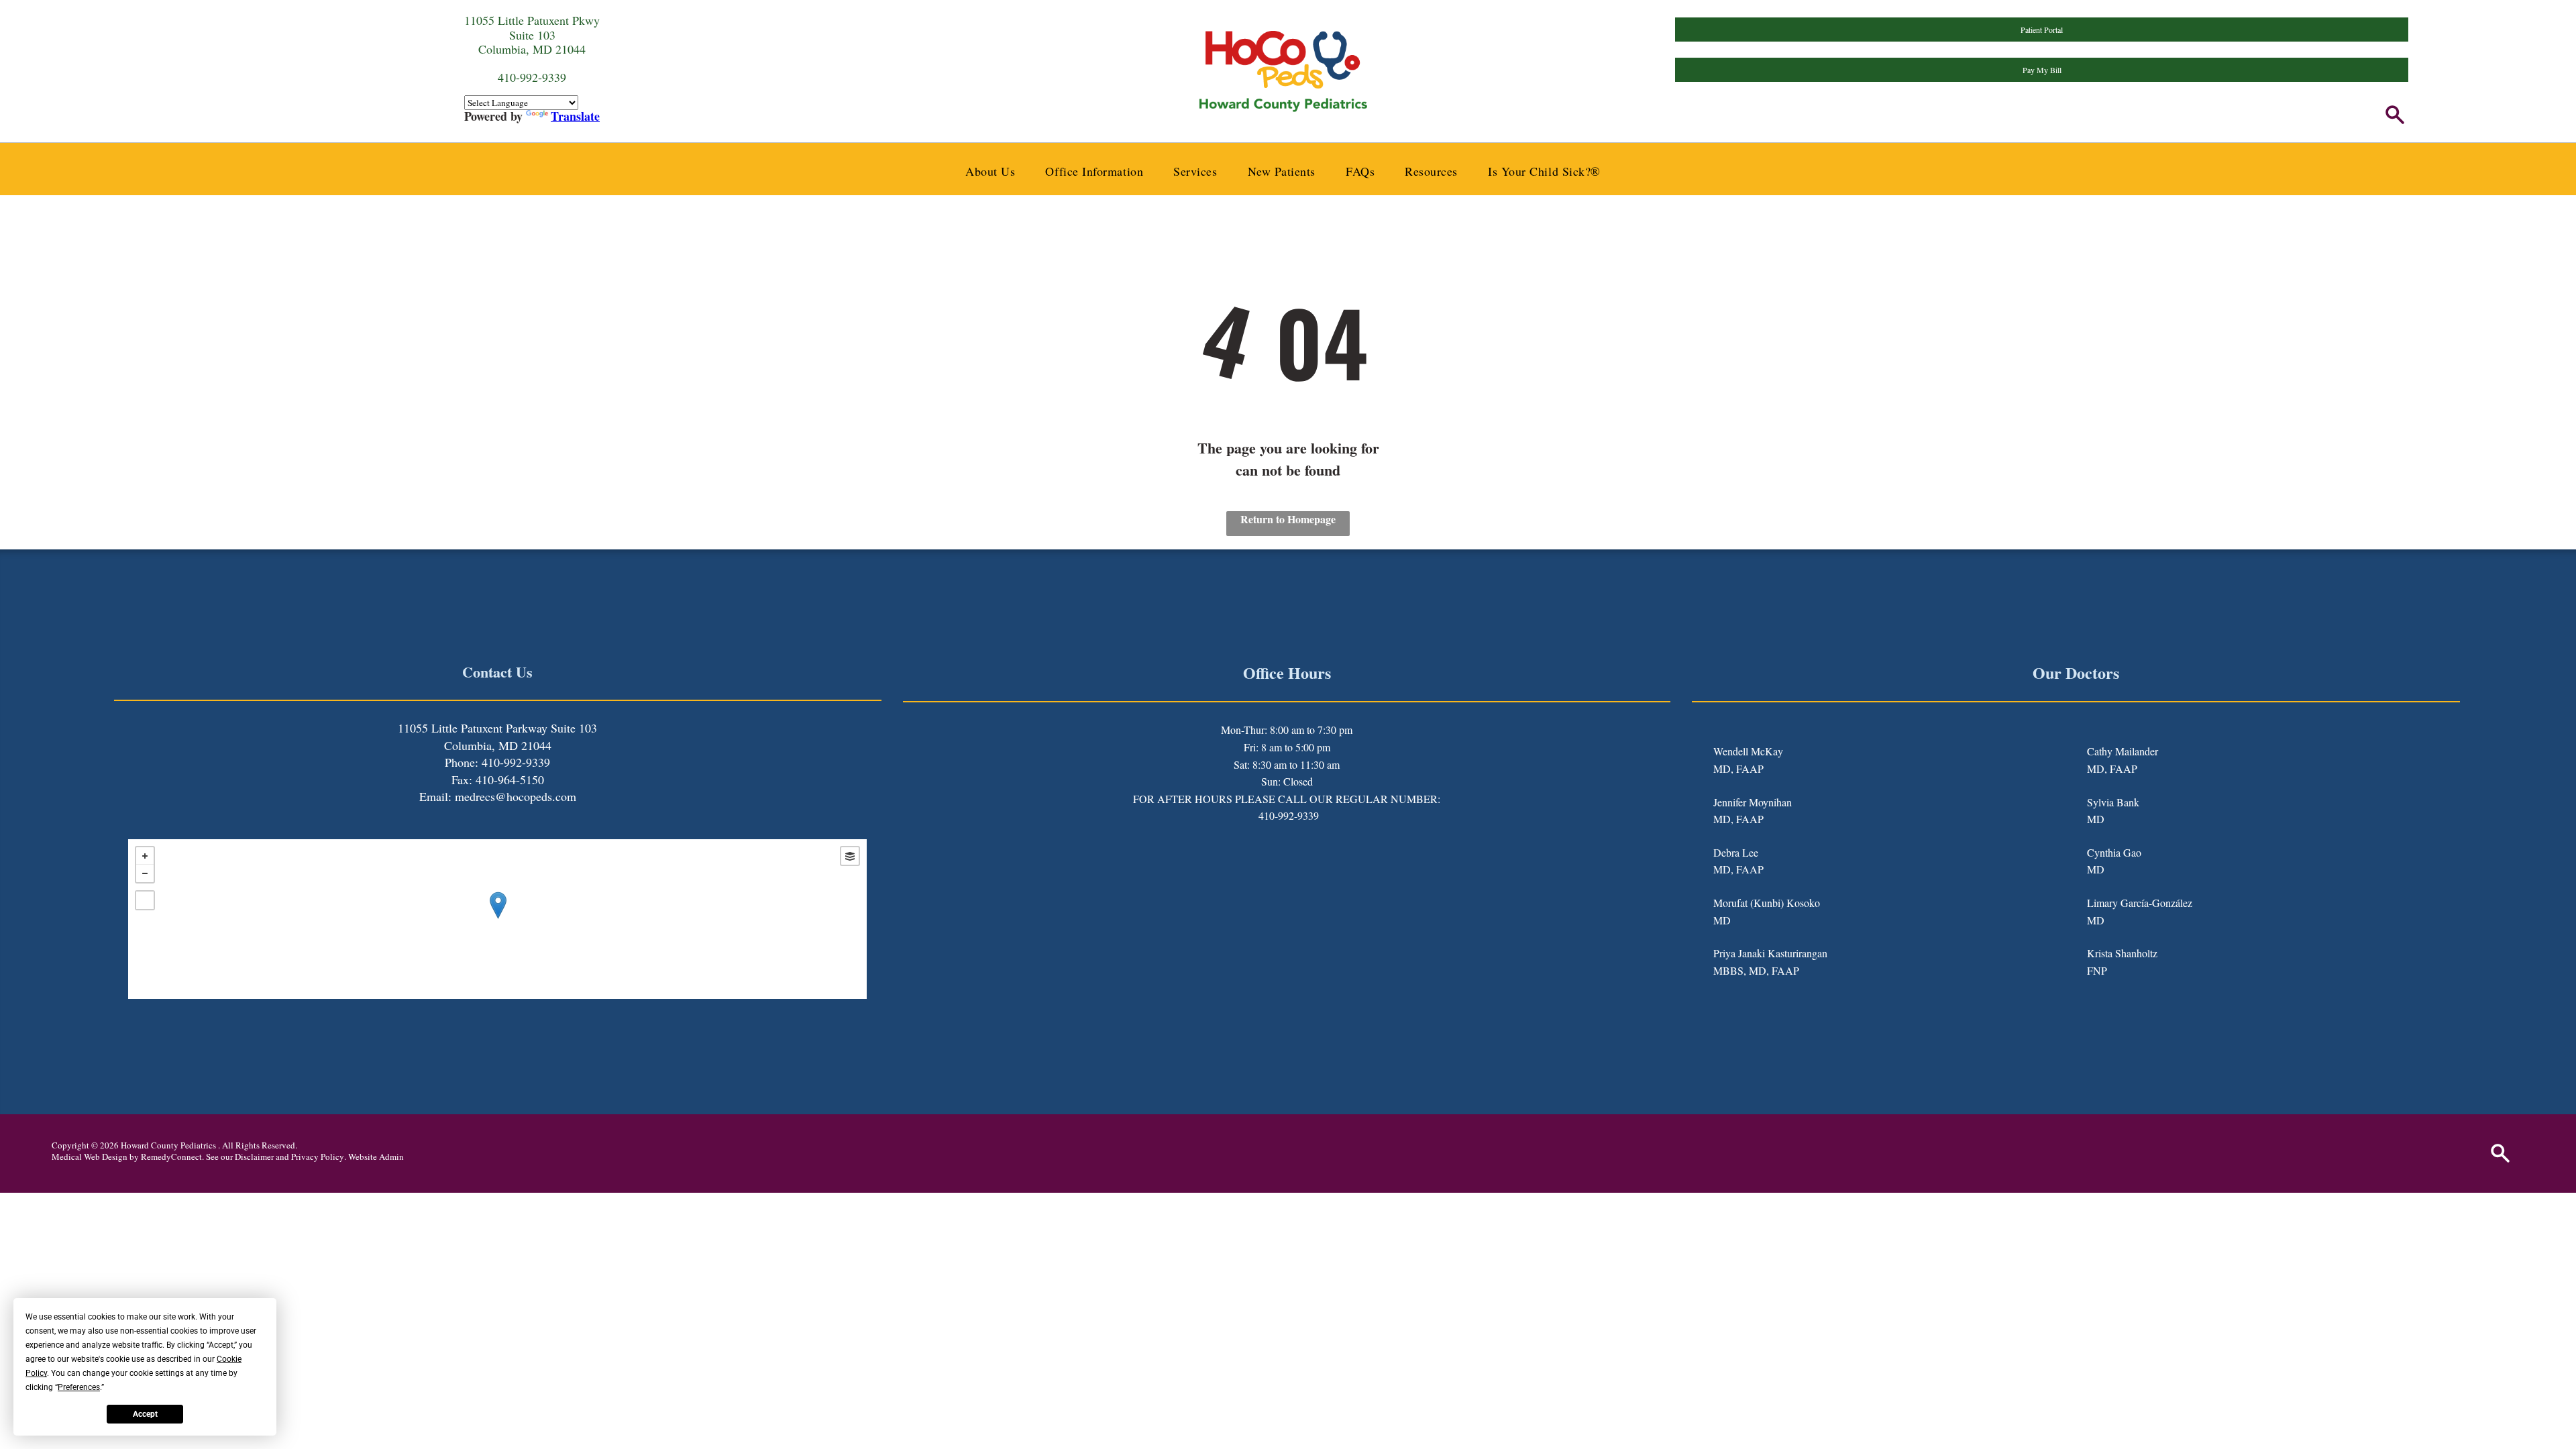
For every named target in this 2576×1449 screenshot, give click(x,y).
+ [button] (145, 856)
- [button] (145, 873)
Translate (575, 116)
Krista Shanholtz (2122, 953)
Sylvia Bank (2113, 802)
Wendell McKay (1748, 751)
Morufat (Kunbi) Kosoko (1767, 903)
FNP (2097, 970)
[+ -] (497, 919)
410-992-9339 (1289, 815)
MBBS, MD (1740, 970)
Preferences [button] (79, 1387)
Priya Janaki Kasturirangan (1770, 953)
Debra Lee (1736, 852)
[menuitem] (995, 171)
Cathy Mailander (2123, 751)
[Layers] (850, 856)
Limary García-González (2140, 903)
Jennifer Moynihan (1753, 802)
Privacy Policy (318, 1157)
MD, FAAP (1738, 768)
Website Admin (376, 1157)
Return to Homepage (1288, 519)
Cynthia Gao (2114, 852)
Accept (145, 1414)
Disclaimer (254, 1157)
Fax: (462, 780)
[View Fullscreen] (145, 900)
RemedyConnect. (172, 1157)
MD (1722, 920)
